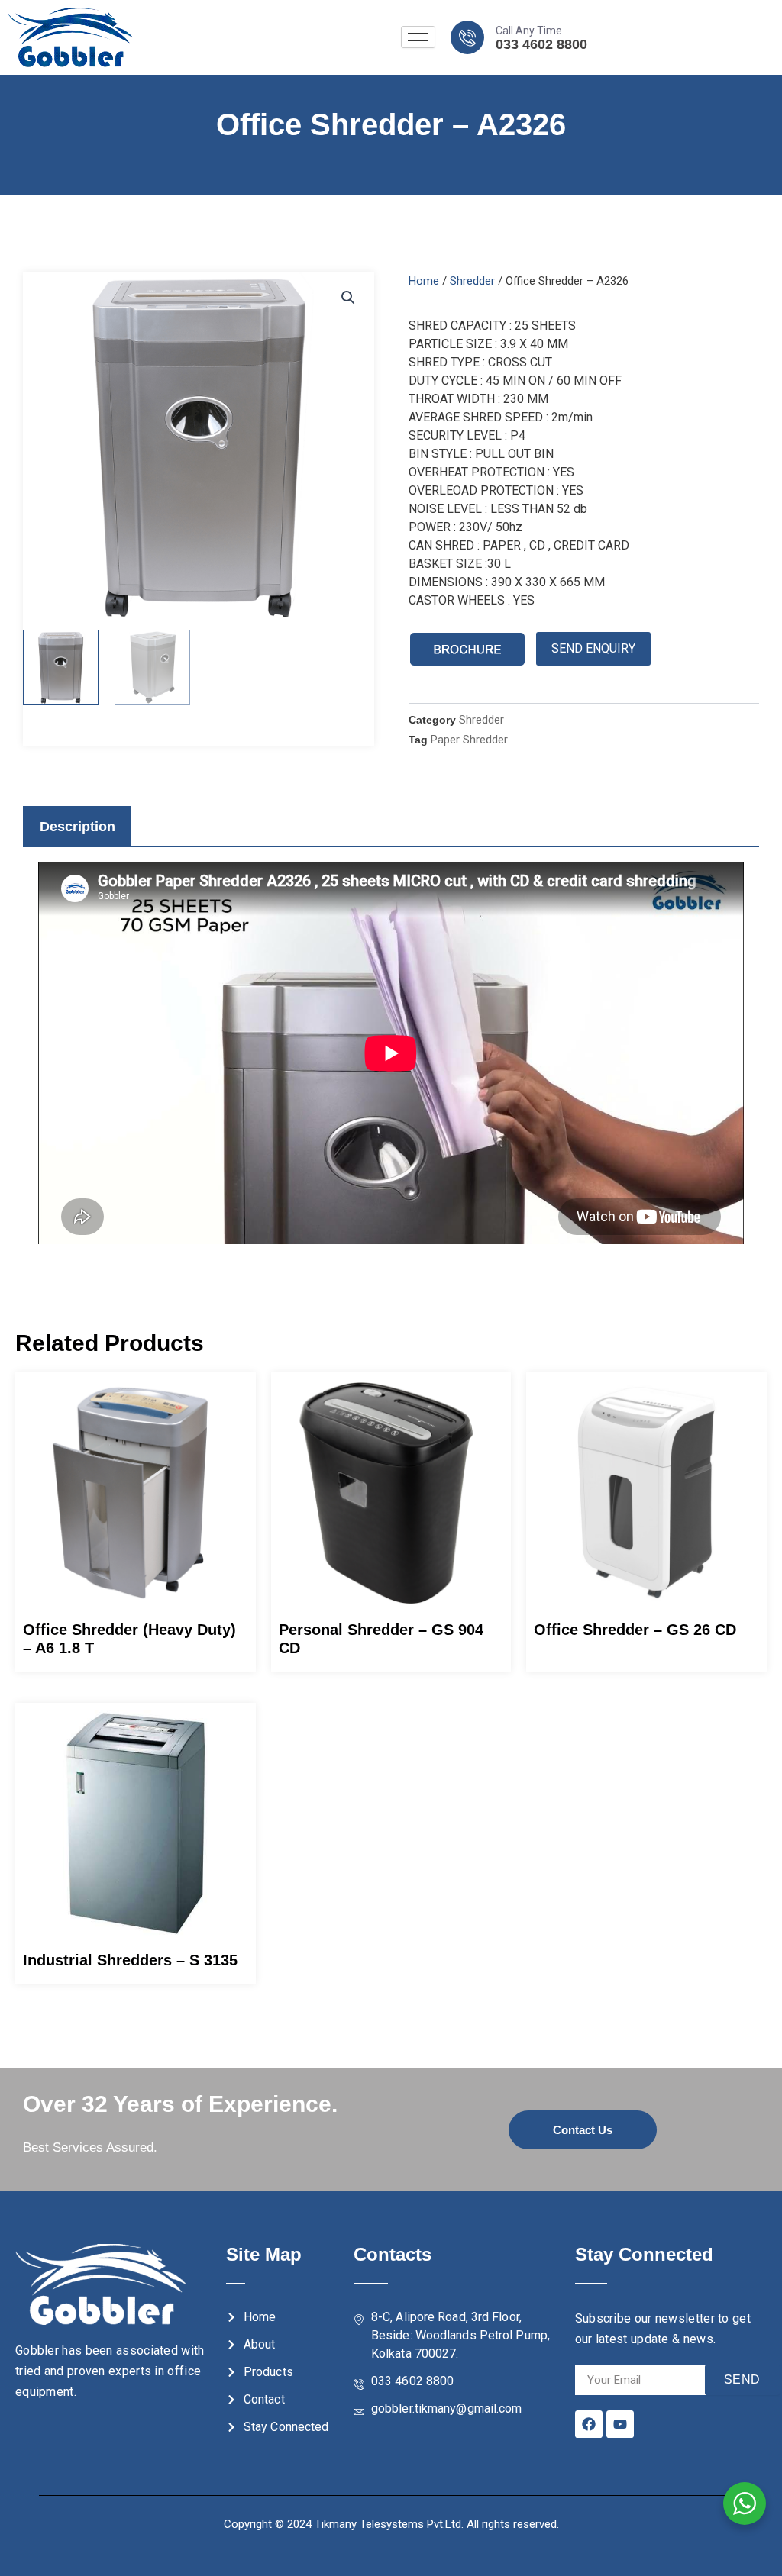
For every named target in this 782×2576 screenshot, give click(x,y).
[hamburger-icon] (418, 37)
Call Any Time (529, 31)
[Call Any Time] (467, 37)
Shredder (472, 281)
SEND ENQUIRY (593, 648)
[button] (348, 298)
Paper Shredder (469, 740)
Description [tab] (78, 827)
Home (424, 281)
